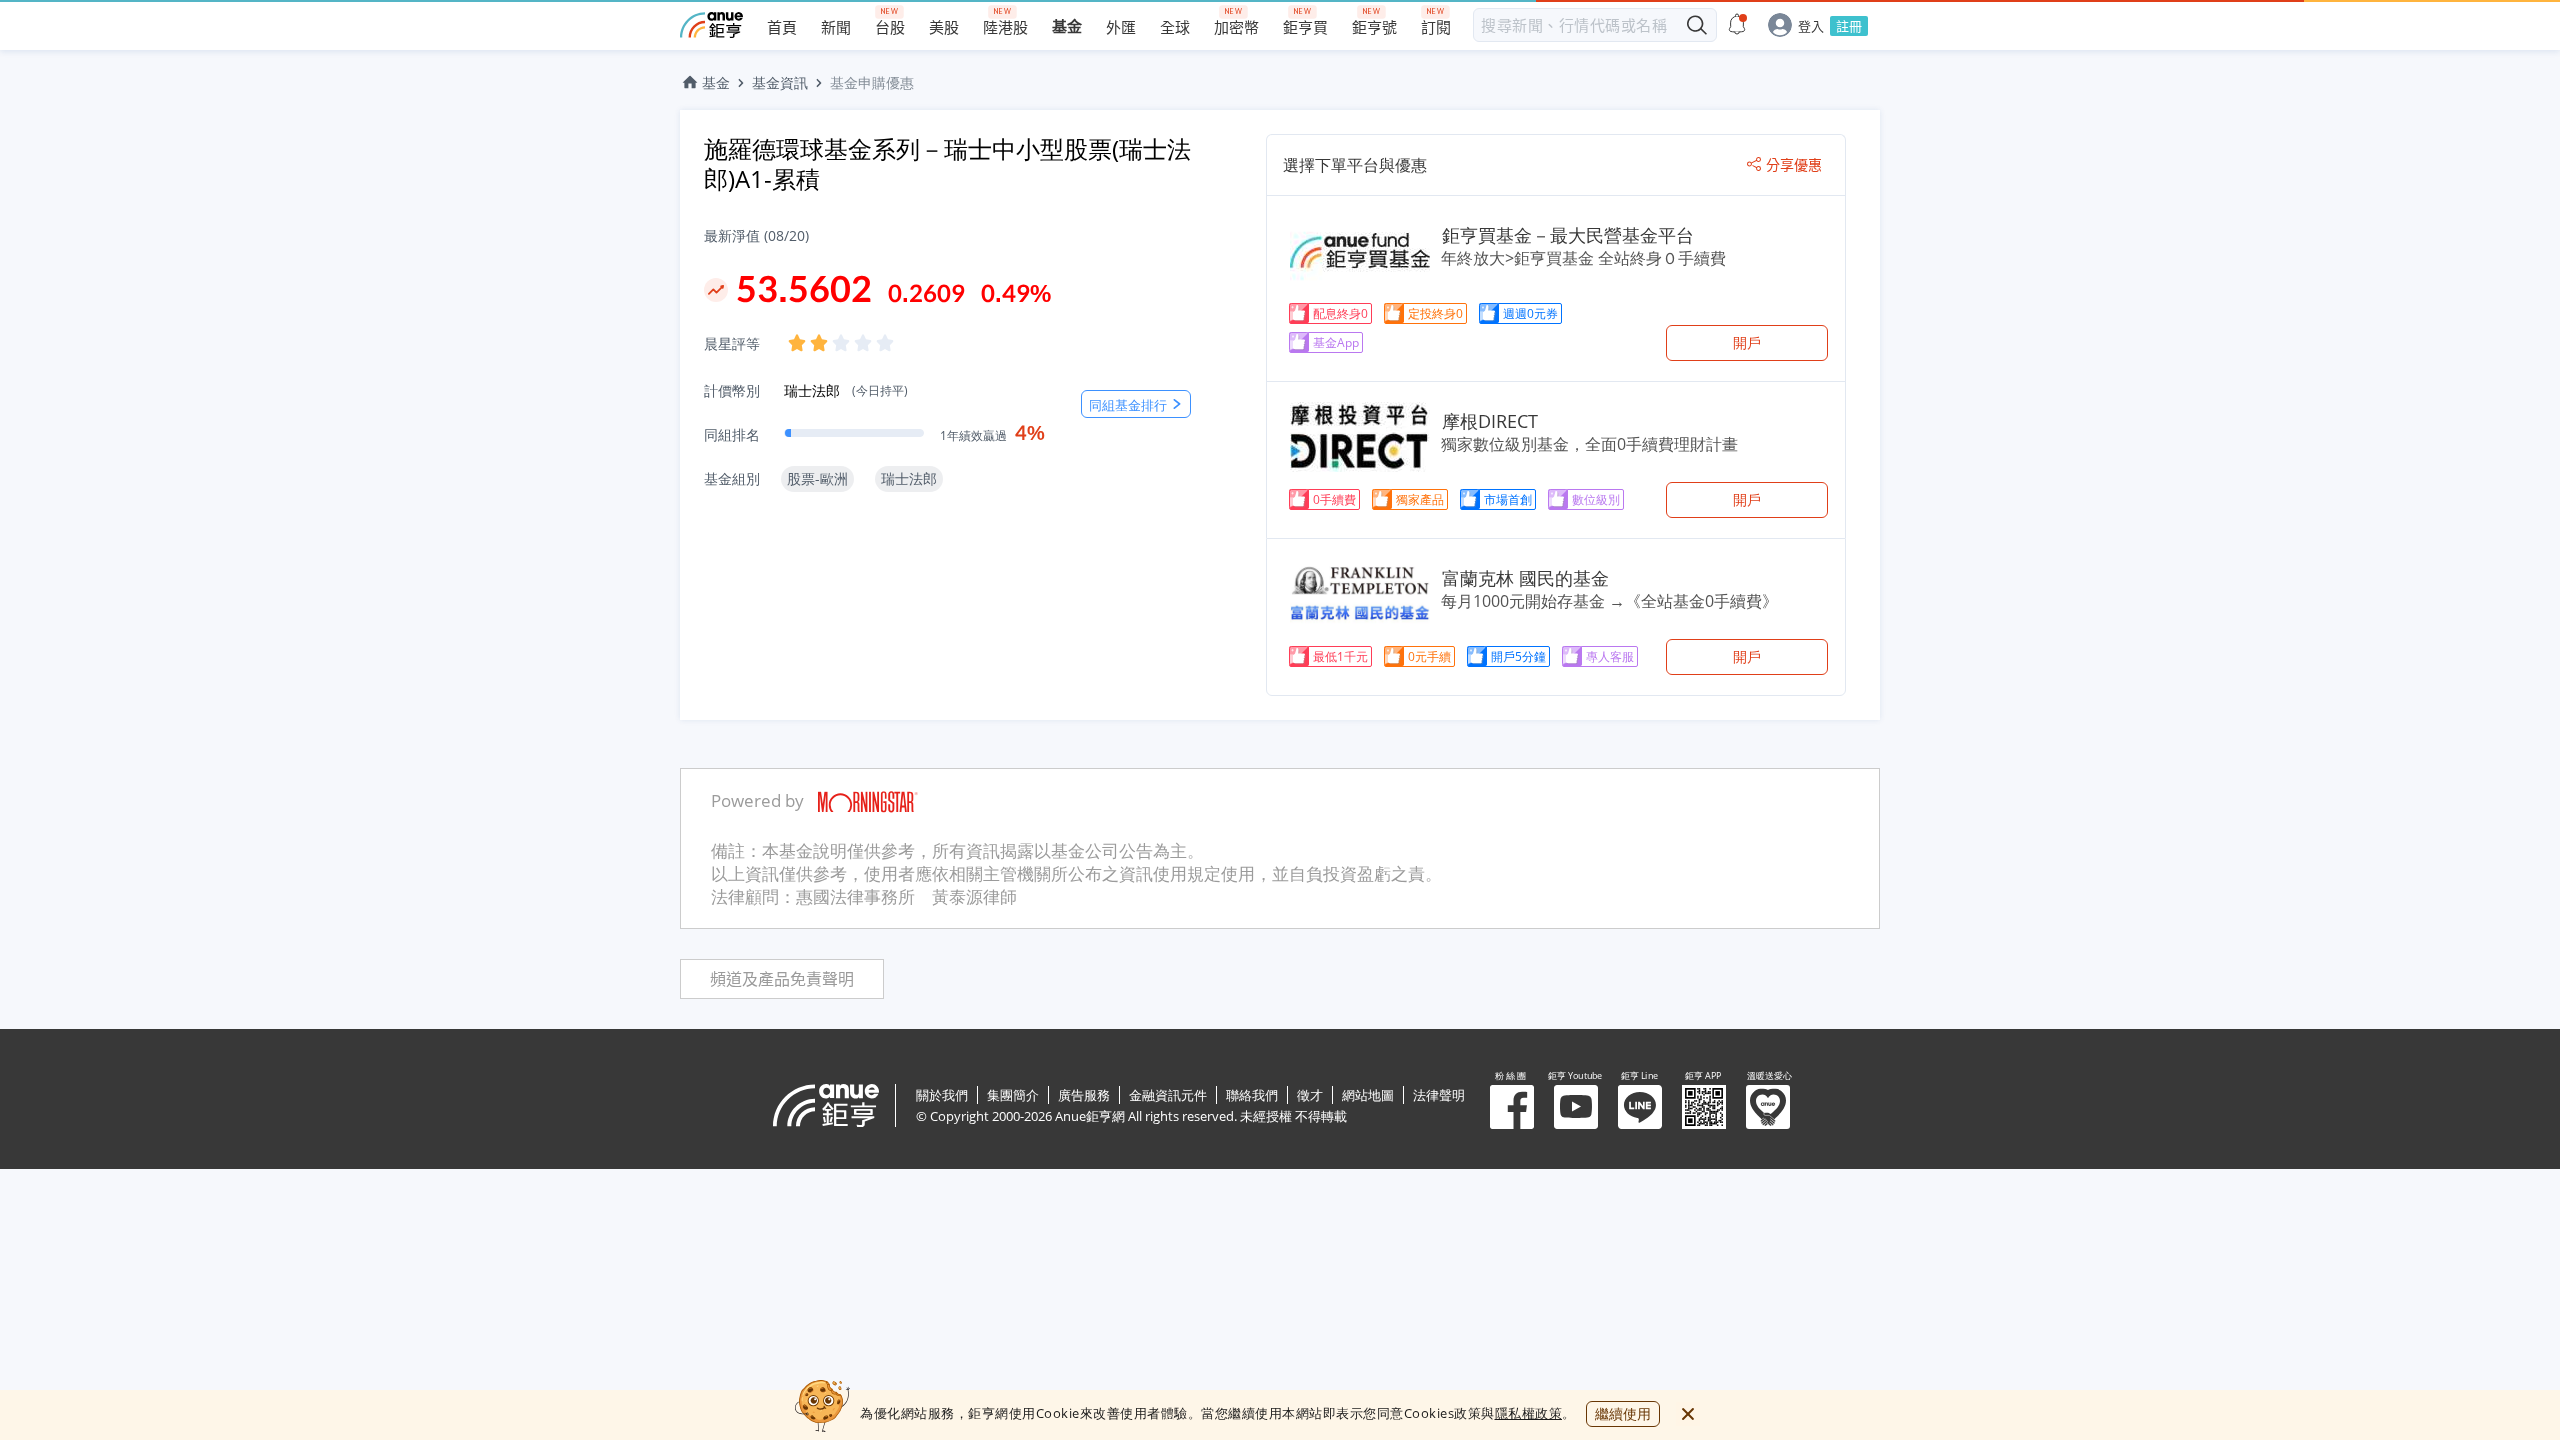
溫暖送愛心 (1768, 1107)
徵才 (1310, 1095)
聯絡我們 (1252, 1095)
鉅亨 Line (1640, 1107)
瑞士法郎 (846, 390)
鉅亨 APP (1704, 1107)
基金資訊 (780, 82)
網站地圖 (1368, 1095)
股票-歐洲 (817, 478)
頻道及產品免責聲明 (782, 979)
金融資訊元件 (1168, 1095)
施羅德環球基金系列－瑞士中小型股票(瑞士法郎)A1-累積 (947, 163)
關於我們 (942, 1095)
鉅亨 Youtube (1576, 1107)
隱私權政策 (1529, 1413)
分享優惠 (1794, 165)
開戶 (1747, 342)
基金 (716, 82)
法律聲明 (1439, 1095)
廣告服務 (1084, 1095)
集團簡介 (1013, 1095)
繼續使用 (1623, 1413)
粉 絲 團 (1512, 1107)
